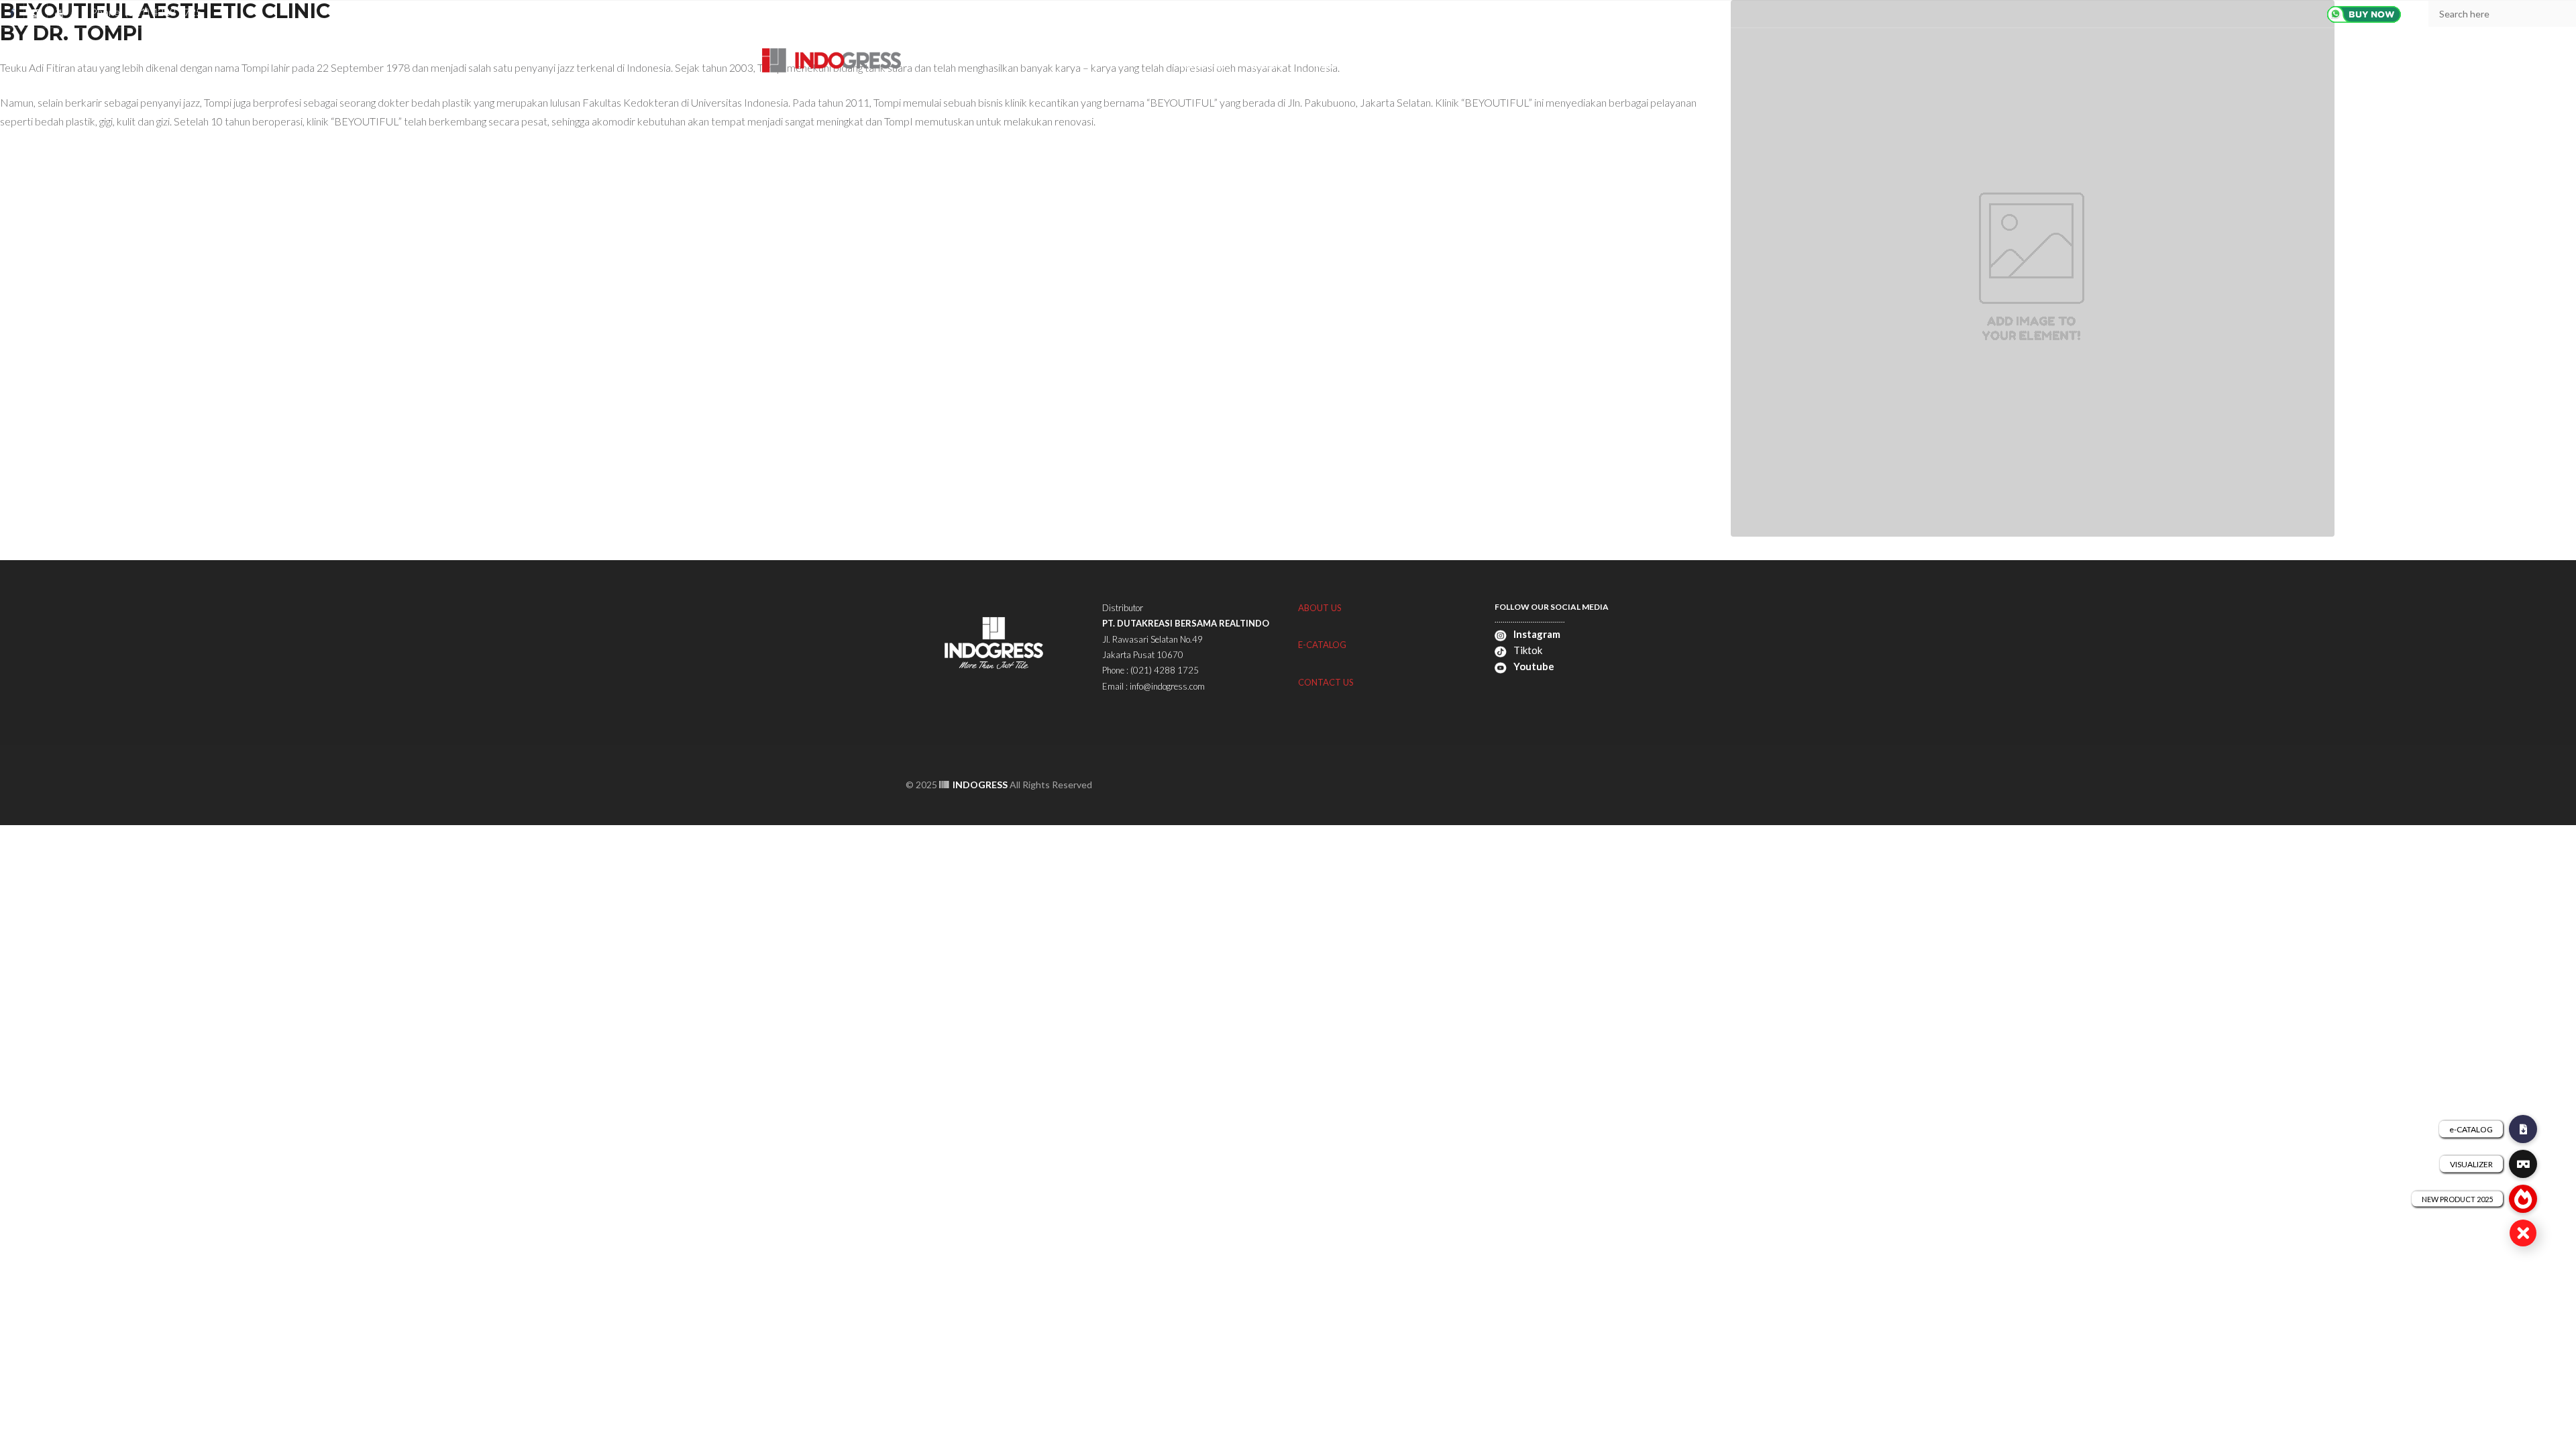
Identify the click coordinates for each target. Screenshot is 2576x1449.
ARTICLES (1485, 65)
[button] (2523, 1233)
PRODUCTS (1271, 65)
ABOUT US (1203, 65)
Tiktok (1527, 650)
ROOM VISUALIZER (1356, 65)
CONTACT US (1555, 65)
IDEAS (1430, 65)
